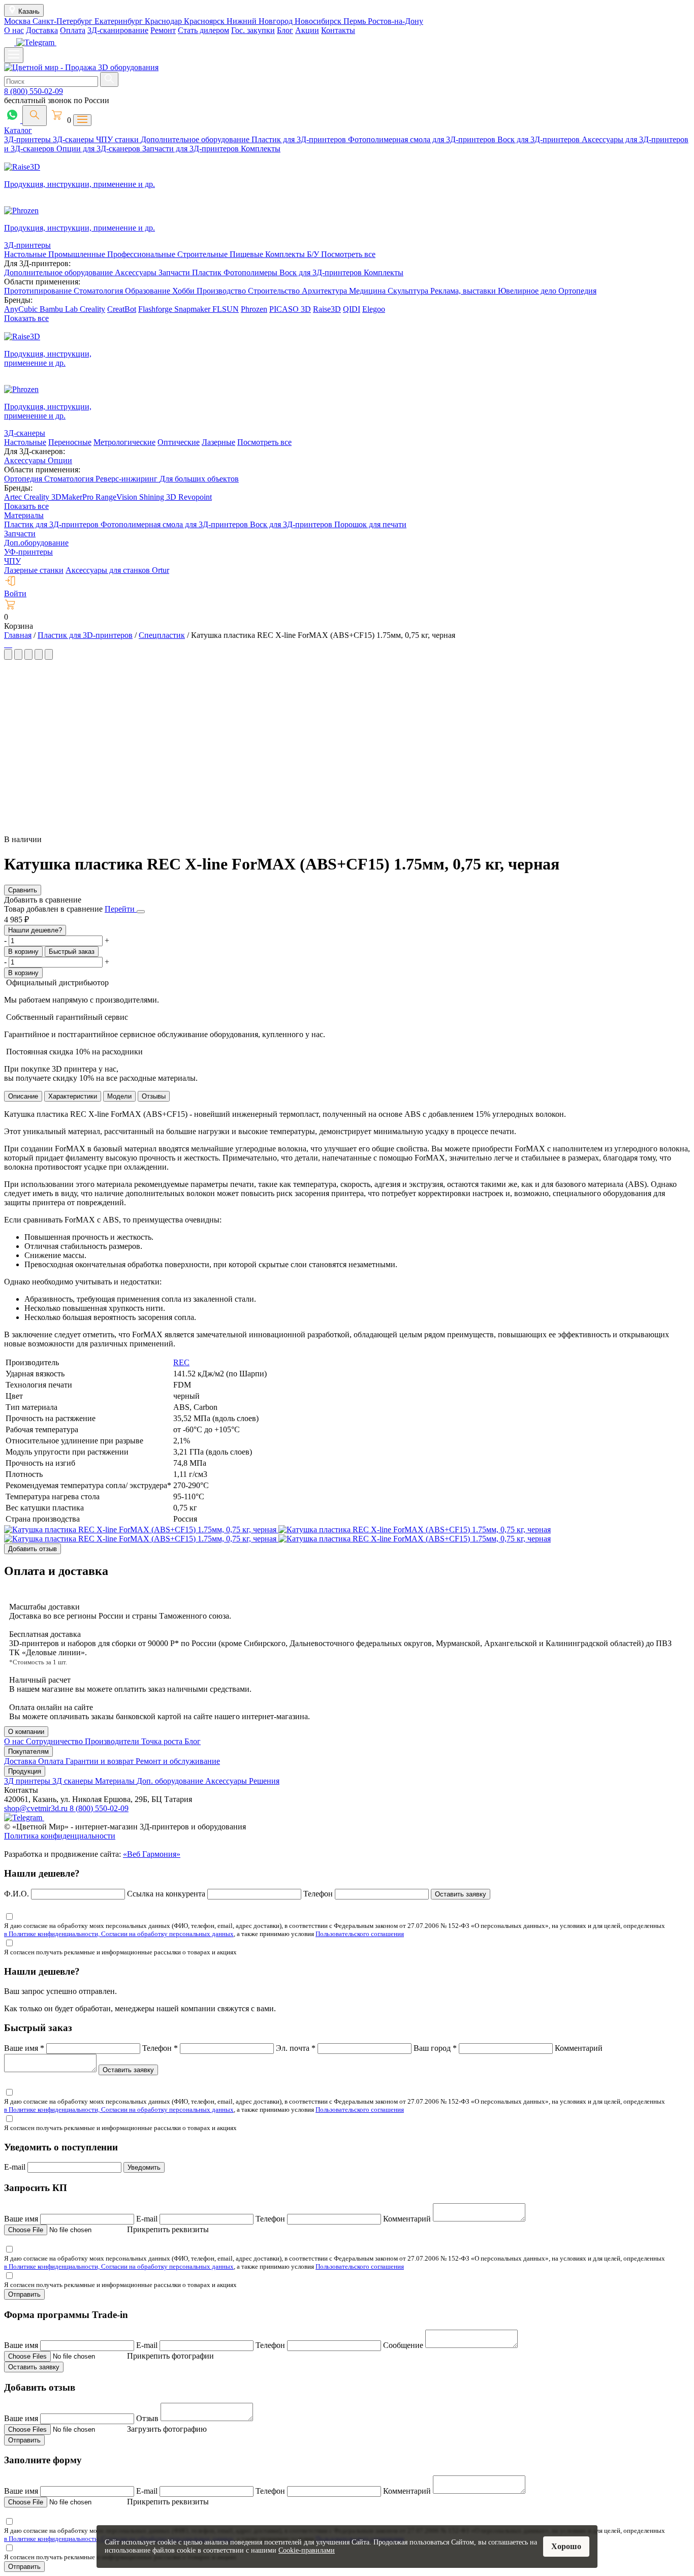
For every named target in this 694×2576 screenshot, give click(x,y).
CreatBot (122, 309)
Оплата (73, 30)
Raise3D (327, 309)
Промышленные (78, 254)
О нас (14, 30)
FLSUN (226, 309)
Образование (149, 291)
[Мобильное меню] (14, 55)
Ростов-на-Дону (396, 21)
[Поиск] (35, 116)
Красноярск (205, 21)
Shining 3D (159, 497)
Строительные (203, 254)
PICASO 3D (290, 309)
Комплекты (261, 149)
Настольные (26, 254)
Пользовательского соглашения (360, 1934)
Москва (18, 21)
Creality (92, 309)
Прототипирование (39, 291)
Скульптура (409, 291)
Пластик (208, 272)
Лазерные (218, 442)
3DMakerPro (73, 497)
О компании (26, 1732)
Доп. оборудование (171, 1781)
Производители (113, 1741)
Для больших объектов (199, 479)
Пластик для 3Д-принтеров (300, 139)
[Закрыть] (141, 912)
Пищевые (247, 254)
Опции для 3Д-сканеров (99, 149)
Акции (307, 30)
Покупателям (28, 1751)
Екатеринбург (120, 21)
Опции (60, 460)
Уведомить (144, 2167)
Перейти (121, 909)
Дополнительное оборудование (196, 139)
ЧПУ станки (118, 139)
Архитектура (325, 291)
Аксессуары (137, 272)
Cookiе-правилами (307, 2550)
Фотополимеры (251, 272)
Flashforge (156, 309)
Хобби (184, 291)
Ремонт (163, 30)
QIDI (352, 309)
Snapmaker (193, 309)
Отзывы (154, 1096)
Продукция (25, 1771)
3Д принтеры (28, 1781)
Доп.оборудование (36, 543)
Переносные (70, 442)
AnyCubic (22, 309)
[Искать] (109, 79)
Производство (222, 291)
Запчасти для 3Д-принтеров (192, 149)
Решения (264, 1781)
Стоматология (99, 291)
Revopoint (195, 497)
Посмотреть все (348, 254)
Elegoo (374, 309)
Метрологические (124, 442)
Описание (23, 1096)
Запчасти (175, 272)
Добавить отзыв (33, 1549)
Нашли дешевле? (35, 930)
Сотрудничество (55, 1741)
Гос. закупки (253, 30)
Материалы (24, 515)
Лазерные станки (34, 570)
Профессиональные (142, 254)
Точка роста (163, 1741)
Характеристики (73, 1096)
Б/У (314, 254)
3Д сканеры (74, 1781)
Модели (119, 1096)
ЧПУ (12, 561)
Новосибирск (319, 21)
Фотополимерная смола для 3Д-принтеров (423, 139)
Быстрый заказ (72, 952)
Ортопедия (577, 291)
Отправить (24, 2294)
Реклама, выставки (464, 291)
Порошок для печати (370, 524)
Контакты (338, 30)
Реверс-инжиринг (128, 479)
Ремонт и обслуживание (178, 1761)
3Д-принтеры (28, 139)
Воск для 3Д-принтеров (540, 139)
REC (181, 1362)
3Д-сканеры (74, 139)
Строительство (275, 291)
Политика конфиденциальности (60, 1836)
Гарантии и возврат (101, 1761)
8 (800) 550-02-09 (34, 91)
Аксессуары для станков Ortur (117, 570)
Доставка (42, 30)
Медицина (368, 291)
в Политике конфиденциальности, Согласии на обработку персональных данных (119, 1934)
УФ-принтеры (28, 552)
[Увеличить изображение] (5, 644)
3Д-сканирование (118, 30)
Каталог (18, 130)
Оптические (179, 442)
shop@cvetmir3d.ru (37, 1808)
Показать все (26, 318)
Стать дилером (203, 30)
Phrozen (254, 309)
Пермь (356, 21)
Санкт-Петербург (64, 21)
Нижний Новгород (261, 21)
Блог (285, 30)
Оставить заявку (461, 1894)
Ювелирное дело (528, 291)
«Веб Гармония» (152, 1854)
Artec (14, 497)
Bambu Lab (60, 309)
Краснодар (164, 21)
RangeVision (117, 497)
